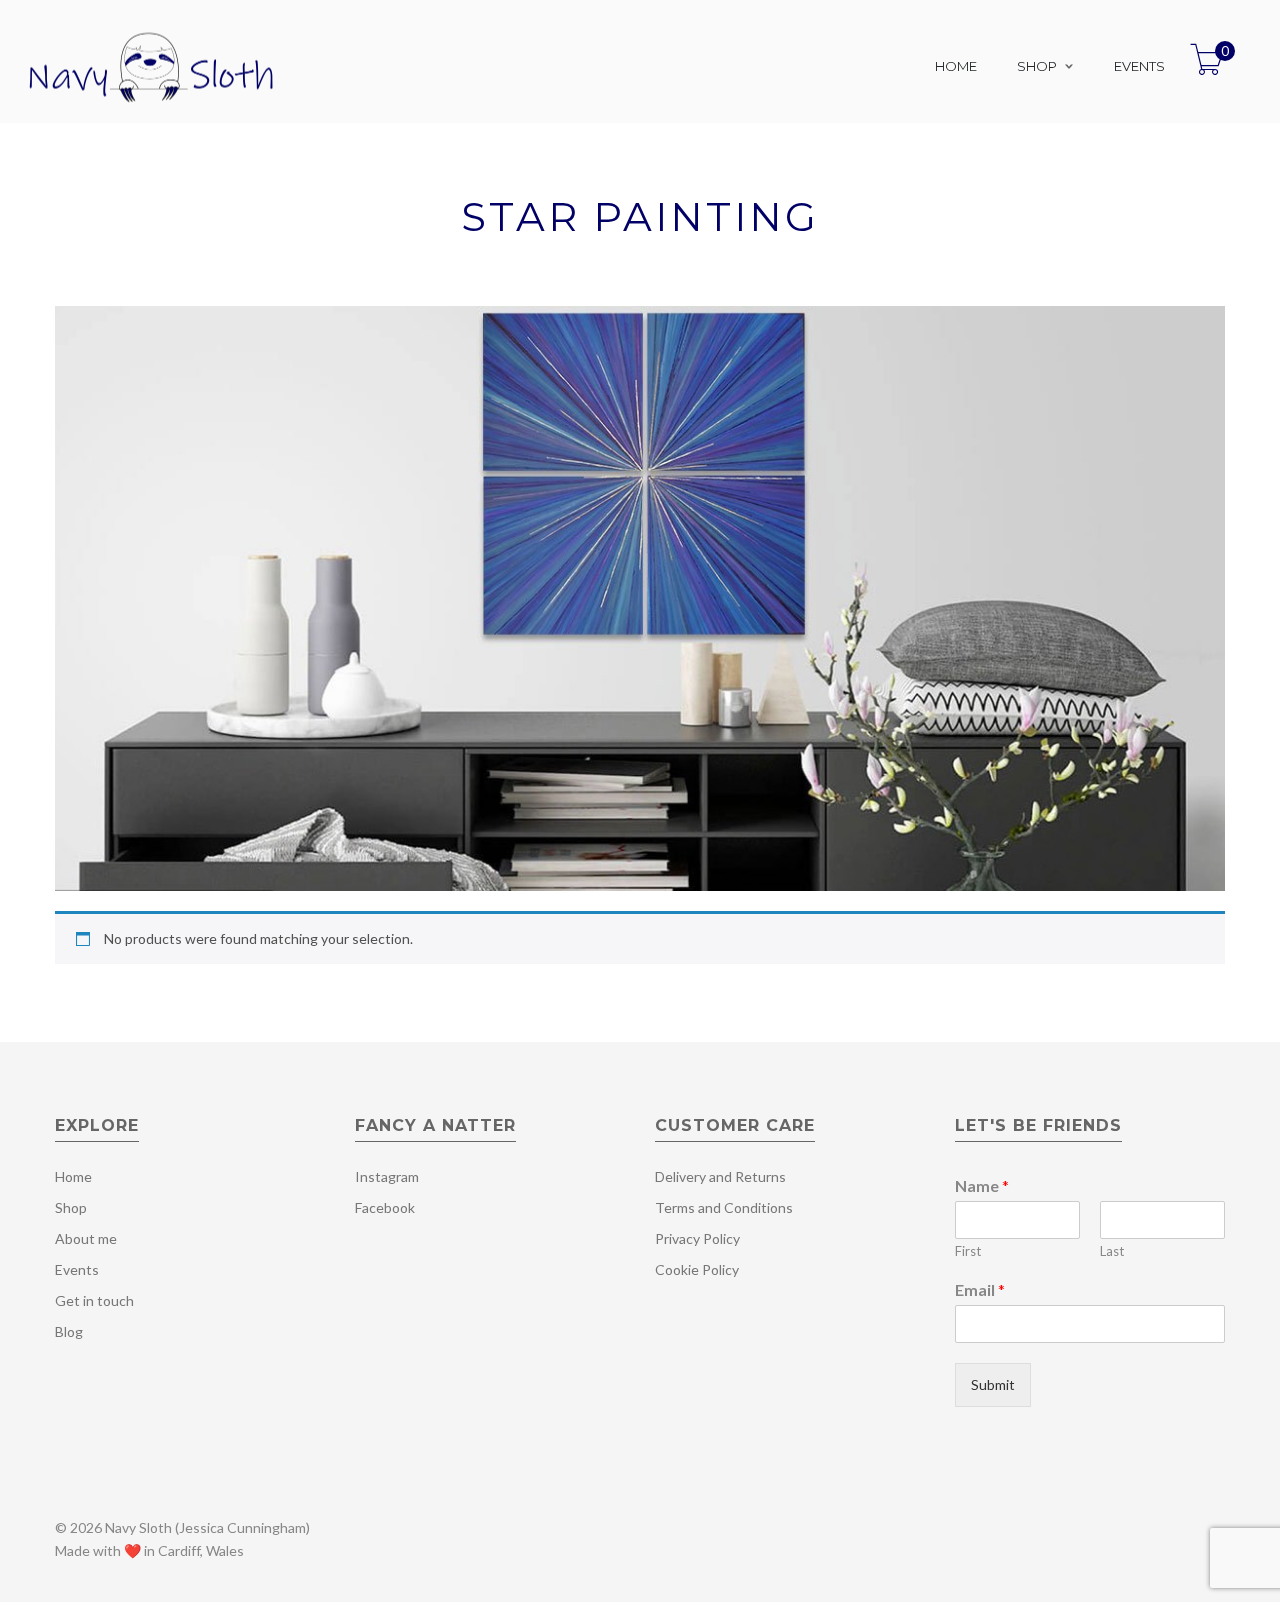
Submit (993, 1384)
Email (980, 1289)
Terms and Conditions (724, 1207)
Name (982, 1185)
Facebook (385, 1207)
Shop (71, 1207)
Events (77, 1269)
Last (1112, 1251)
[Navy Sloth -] (150, 109)
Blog (69, 1331)
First (968, 1251)
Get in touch (94, 1300)
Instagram (387, 1176)
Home (73, 1176)
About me (86, 1238)
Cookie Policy (697, 1269)
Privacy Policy (697, 1238)
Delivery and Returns (720, 1176)
